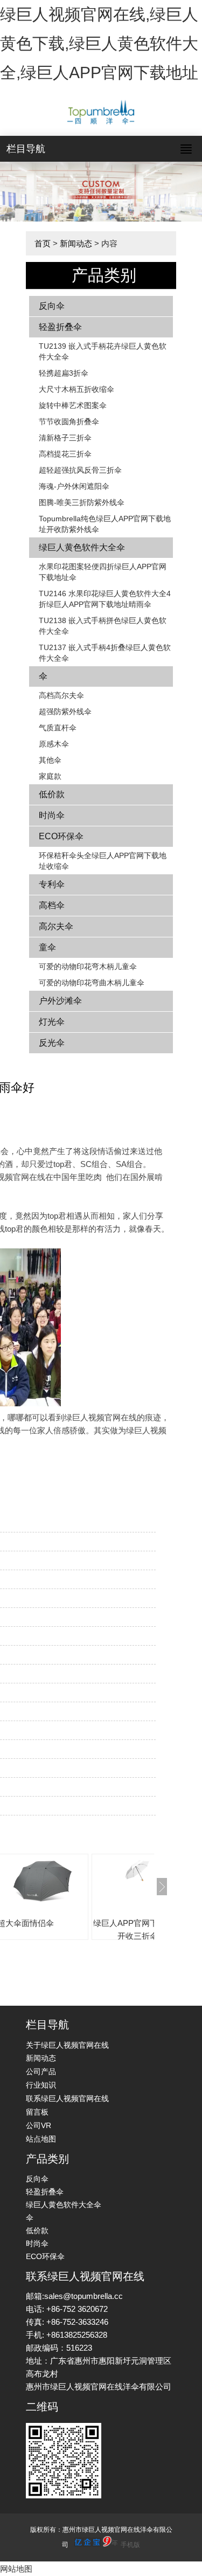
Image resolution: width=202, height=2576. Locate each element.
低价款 (52, 794)
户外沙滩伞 (60, 1001)
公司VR (39, 2125)
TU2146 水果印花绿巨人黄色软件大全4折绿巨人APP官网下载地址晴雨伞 (105, 599)
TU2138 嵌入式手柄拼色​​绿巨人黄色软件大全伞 (103, 626)
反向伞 (52, 306)
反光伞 (52, 1043)
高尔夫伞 (56, 926)
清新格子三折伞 (65, 438)
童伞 (47, 947)
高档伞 (52, 905)
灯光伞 (52, 1022)
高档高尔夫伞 (61, 695)
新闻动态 (76, 243)
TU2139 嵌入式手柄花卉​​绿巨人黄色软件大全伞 (103, 351)
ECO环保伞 (61, 836)
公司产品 (41, 2071)
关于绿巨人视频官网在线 (67, 2045)
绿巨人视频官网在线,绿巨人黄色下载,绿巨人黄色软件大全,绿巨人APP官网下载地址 (99, 43)
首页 (43, 243)
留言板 (37, 2112)
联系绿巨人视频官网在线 (67, 2098)
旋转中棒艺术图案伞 (73, 405)
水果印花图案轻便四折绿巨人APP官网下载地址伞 (103, 572)
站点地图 (41, 2139)
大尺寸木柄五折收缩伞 (76, 389)
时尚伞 (52, 815)
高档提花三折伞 (65, 454)
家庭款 (50, 776)
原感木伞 (54, 744)
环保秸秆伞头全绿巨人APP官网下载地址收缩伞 (103, 861)
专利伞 (52, 884)
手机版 (130, 2545)
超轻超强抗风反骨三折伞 (80, 470)
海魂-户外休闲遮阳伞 (74, 486)
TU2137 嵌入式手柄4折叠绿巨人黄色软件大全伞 (105, 653)
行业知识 (41, 2085)
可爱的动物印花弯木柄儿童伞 (88, 966)
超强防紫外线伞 (65, 712)
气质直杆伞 (58, 728)
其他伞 (50, 760)
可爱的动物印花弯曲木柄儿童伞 (92, 983)
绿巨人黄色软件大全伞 (82, 547)
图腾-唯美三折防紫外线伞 (82, 502)
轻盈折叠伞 (60, 327)
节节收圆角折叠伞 (69, 422)
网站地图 (16, 2569)
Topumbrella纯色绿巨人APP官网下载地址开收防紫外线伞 (105, 524)
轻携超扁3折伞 (64, 373)
